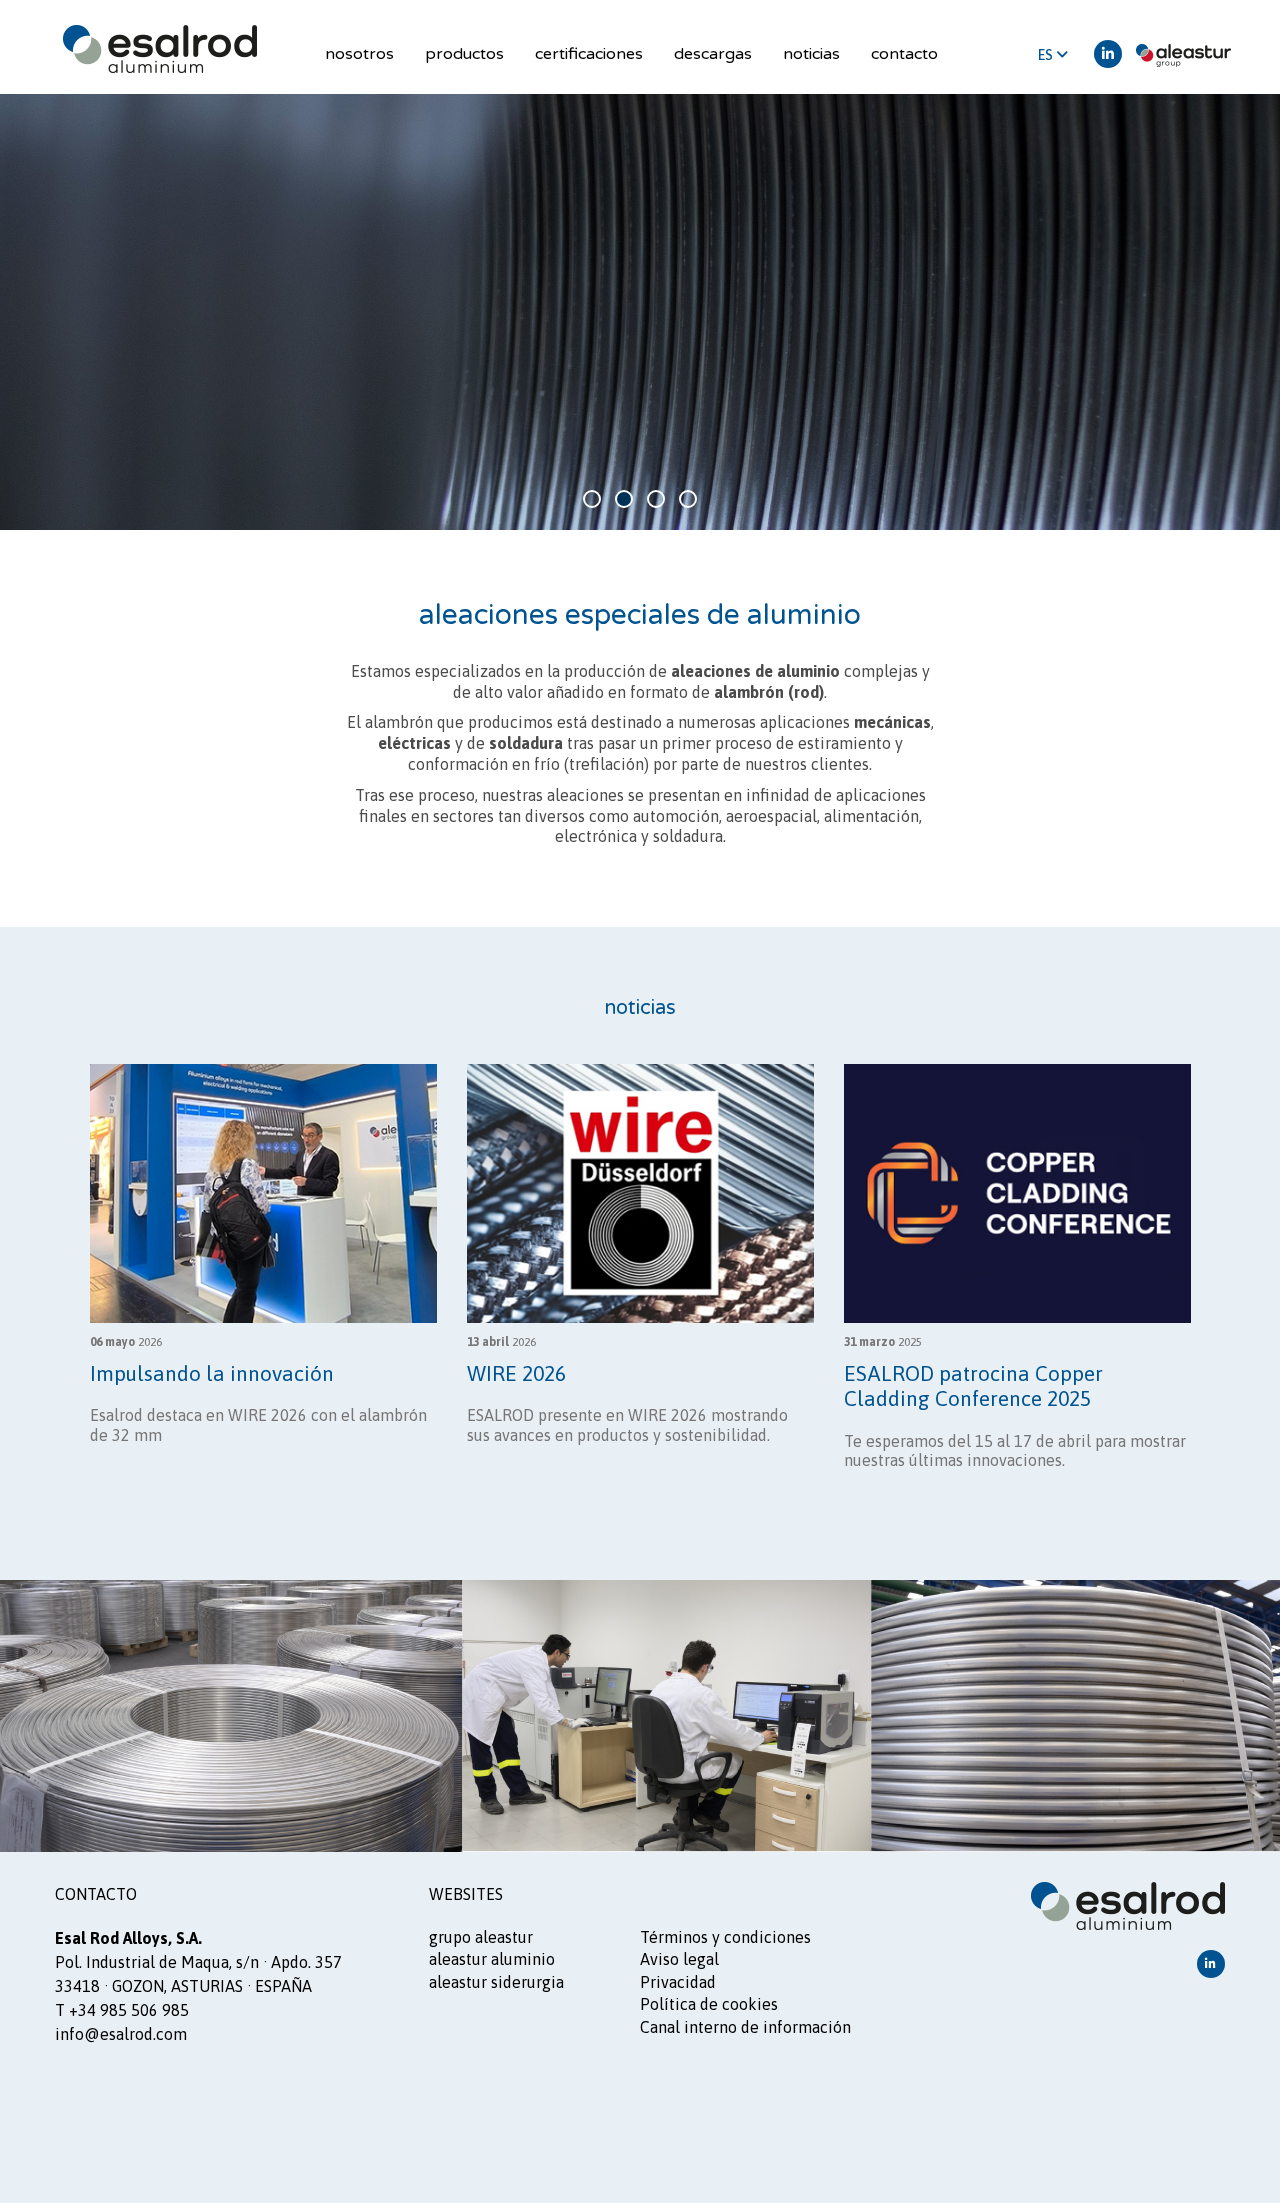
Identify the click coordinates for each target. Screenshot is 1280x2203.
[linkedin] (1108, 54)
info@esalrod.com (121, 2034)
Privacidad (678, 1982)
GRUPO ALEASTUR (481, 1937)
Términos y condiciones (725, 1937)
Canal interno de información (745, 2027)
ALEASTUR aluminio (492, 1959)
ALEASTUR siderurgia (496, 1982)
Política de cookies (709, 2004)
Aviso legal (679, 1959)
